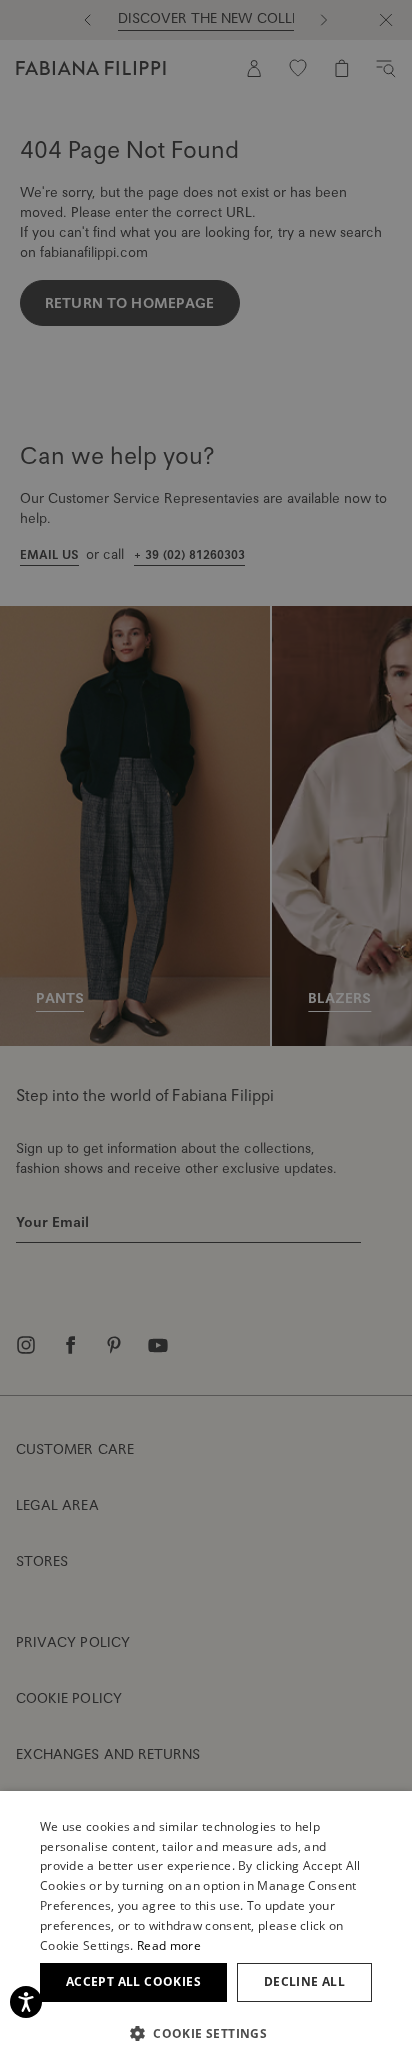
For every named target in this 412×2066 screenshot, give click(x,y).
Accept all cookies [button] (133, 1981)
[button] (206, 2033)
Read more (169, 1945)
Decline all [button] (304, 1981)
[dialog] (206, 1033)
